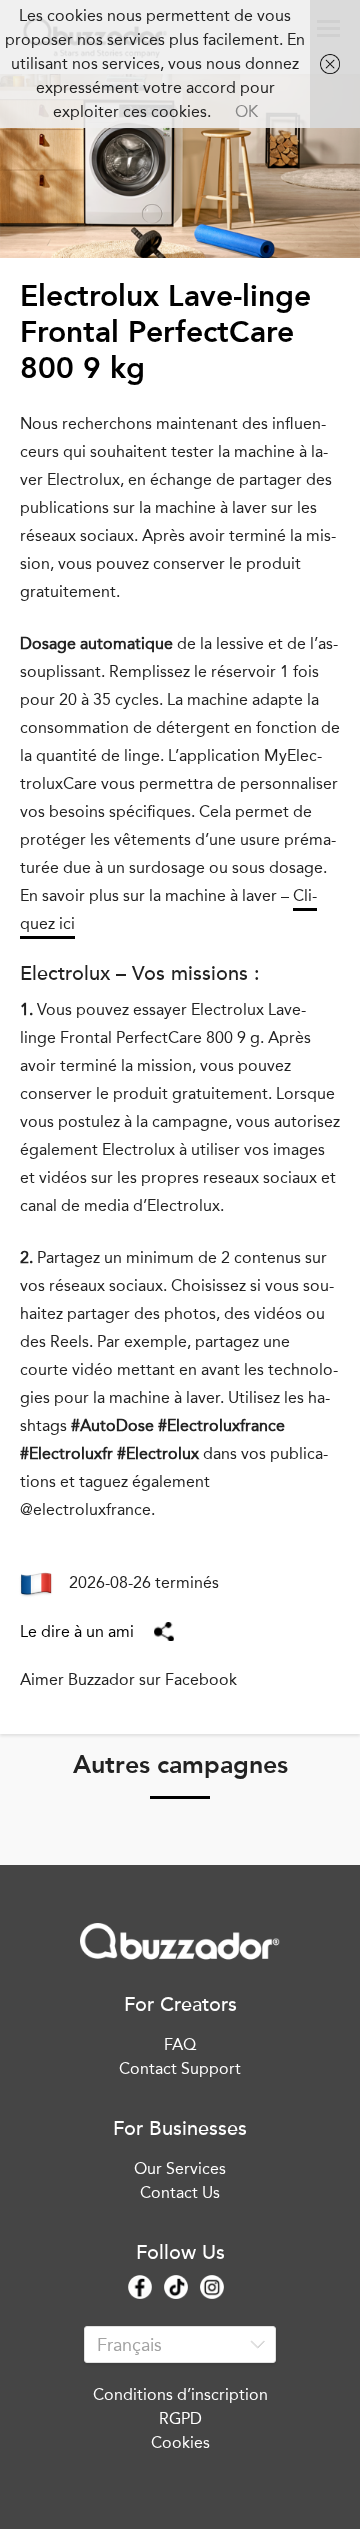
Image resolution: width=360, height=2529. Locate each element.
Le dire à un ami (77, 1631)
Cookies (180, 2442)
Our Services (180, 2168)
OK (246, 111)
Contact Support (180, 2068)
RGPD (180, 2418)
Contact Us (180, 2192)
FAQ (180, 2044)
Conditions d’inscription (180, 2394)
